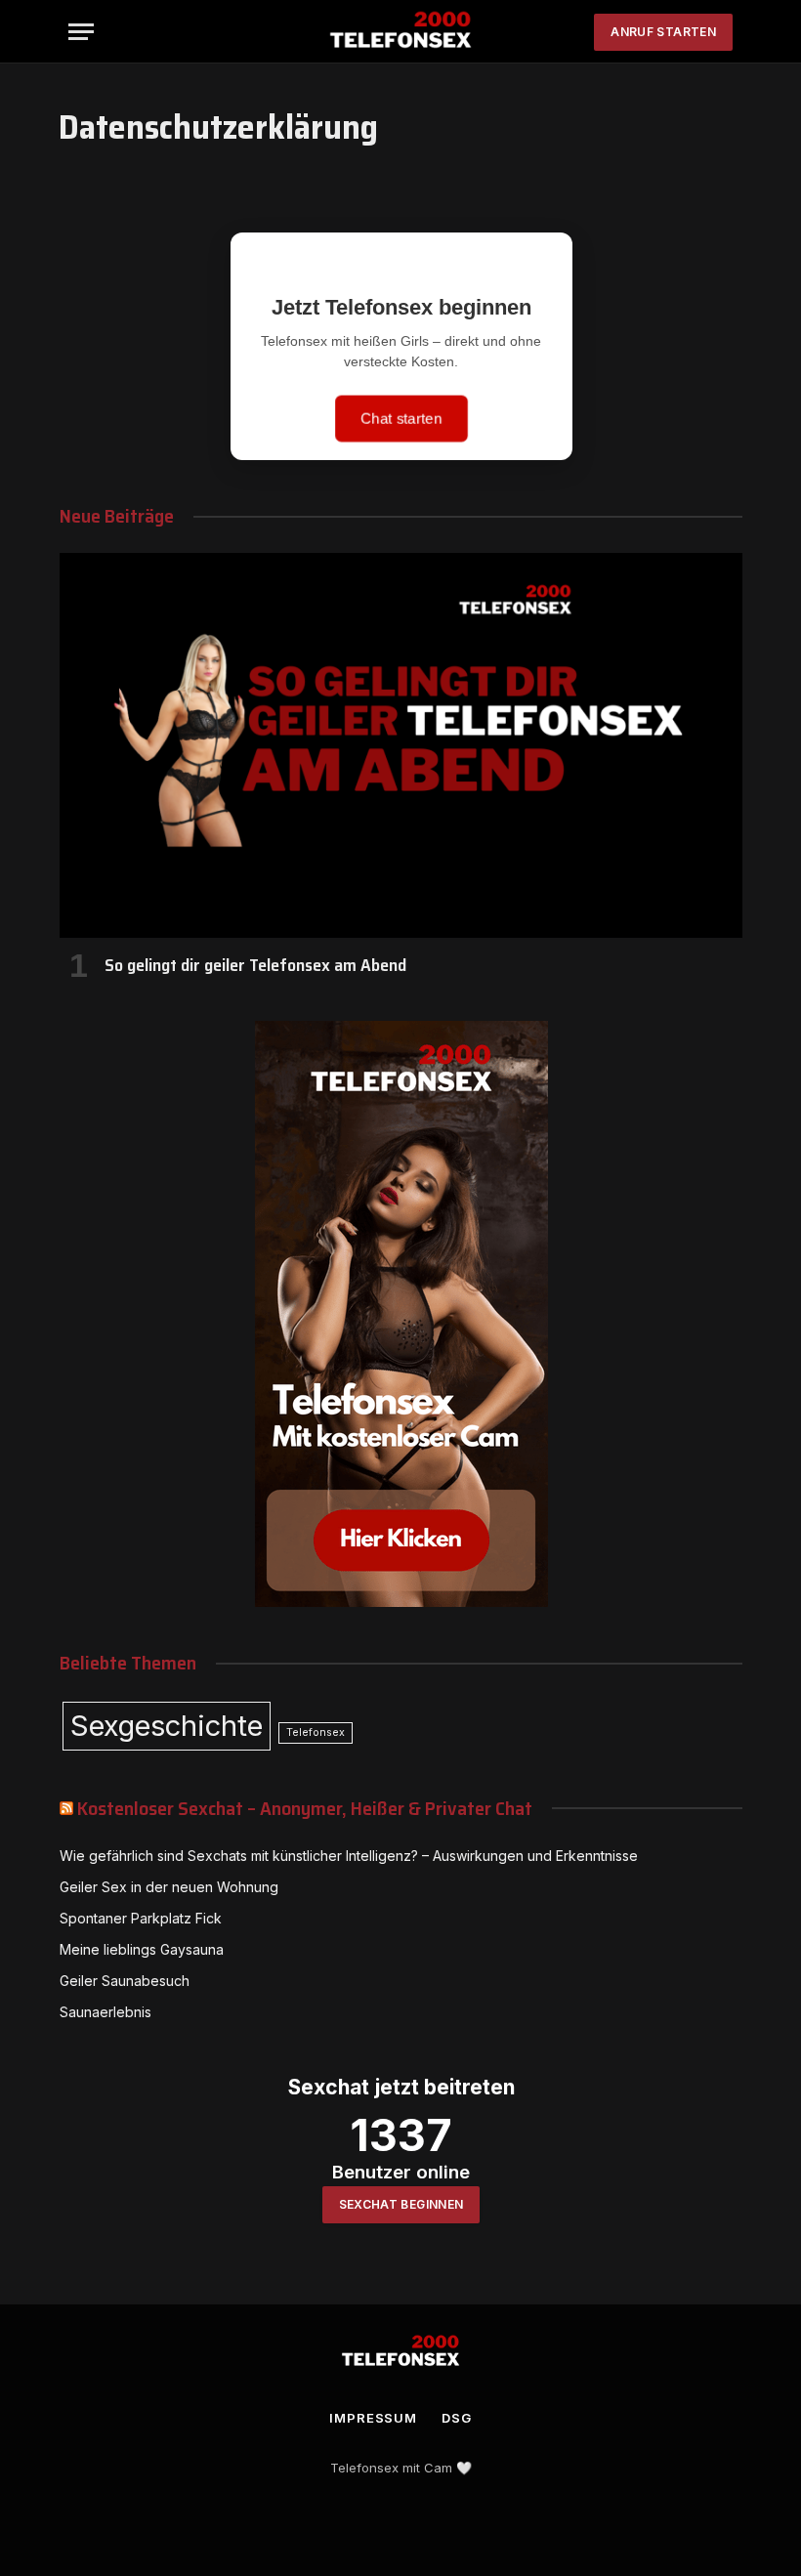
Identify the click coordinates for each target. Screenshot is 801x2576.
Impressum (373, 2418)
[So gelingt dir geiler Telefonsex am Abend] (401, 745)
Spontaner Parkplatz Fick (141, 1918)
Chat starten (401, 418)
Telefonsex (316, 1732)
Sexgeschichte (167, 1726)
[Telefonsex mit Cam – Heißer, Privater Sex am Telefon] (400, 32)
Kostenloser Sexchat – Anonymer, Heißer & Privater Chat (305, 1808)
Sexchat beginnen (401, 2204)
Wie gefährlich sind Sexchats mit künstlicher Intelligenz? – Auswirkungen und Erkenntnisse (349, 1856)
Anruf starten (663, 32)
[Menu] (81, 32)
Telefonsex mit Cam (391, 2468)
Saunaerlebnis (105, 2012)
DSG (457, 2418)
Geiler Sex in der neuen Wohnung (169, 1887)
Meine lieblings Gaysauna (142, 1949)
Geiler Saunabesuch (125, 1981)
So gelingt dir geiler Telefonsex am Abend (255, 965)
